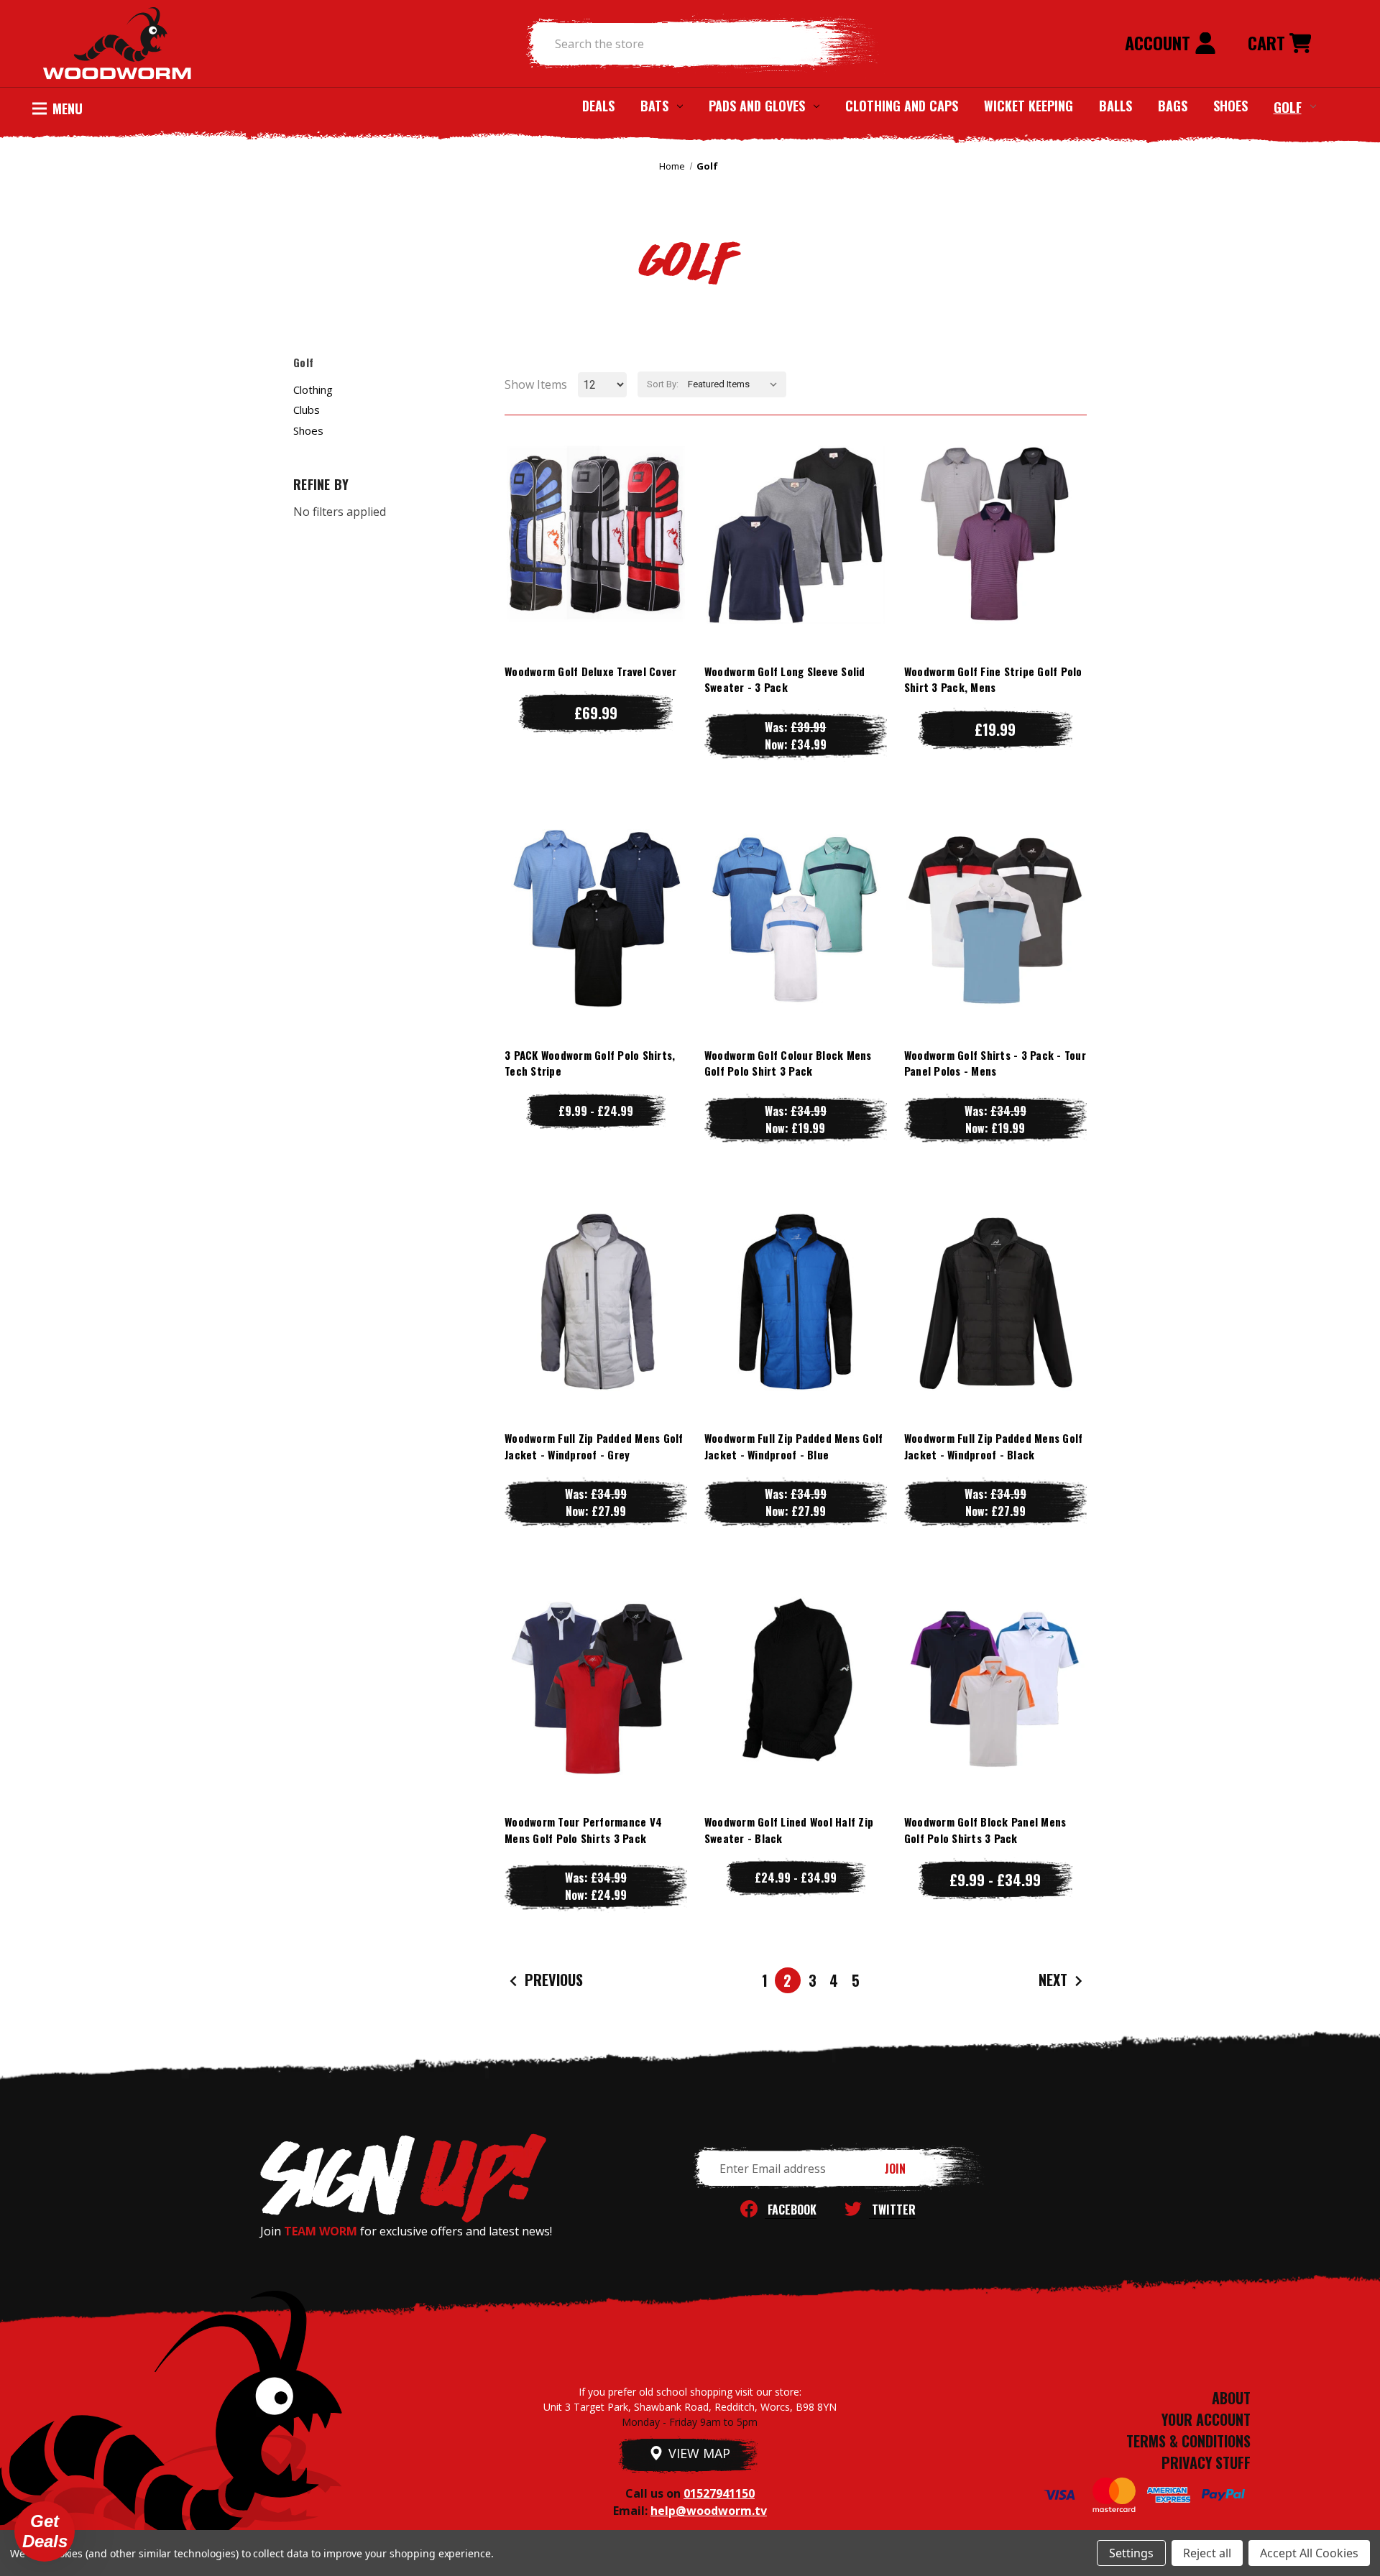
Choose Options (595, 563)
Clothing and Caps (902, 106)
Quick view (596, 505)
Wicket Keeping (1029, 106)
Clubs (307, 410)
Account (1160, 42)
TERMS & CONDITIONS (1188, 2441)
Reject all (1207, 2553)
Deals (598, 106)
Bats (654, 106)
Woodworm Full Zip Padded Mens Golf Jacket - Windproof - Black (994, 1446)
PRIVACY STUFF (1206, 2462)
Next (1055, 1980)
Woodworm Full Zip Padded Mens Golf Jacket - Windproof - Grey (594, 1446)
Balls (1115, 106)
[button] (45, 2531)
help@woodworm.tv (709, 2511)
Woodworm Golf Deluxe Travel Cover (590, 671)
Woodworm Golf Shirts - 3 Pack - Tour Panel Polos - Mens (995, 1063)
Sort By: (663, 384)
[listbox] (736, 384)
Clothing (313, 389)
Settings (1131, 2553)
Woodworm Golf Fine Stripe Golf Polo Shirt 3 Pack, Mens (993, 679)
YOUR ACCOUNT (1206, 2419)
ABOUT (1231, 2398)
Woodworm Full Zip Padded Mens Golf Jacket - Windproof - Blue (794, 1446)
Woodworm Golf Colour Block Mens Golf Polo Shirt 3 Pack (788, 1063)
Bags (1173, 106)
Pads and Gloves (757, 106)
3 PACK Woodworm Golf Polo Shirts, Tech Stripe (590, 1063)
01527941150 (719, 2493)
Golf (1288, 106)
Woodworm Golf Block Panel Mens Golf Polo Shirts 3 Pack (985, 1830)
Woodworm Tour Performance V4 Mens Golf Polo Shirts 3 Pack (583, 1830)
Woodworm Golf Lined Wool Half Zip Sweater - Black (789, 1830)
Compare (589, 534)
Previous (552, 1980)
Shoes (1230, 106)
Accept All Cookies (1309, 2553)
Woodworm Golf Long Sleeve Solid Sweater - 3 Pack (785, 679)
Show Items (536, 384)
